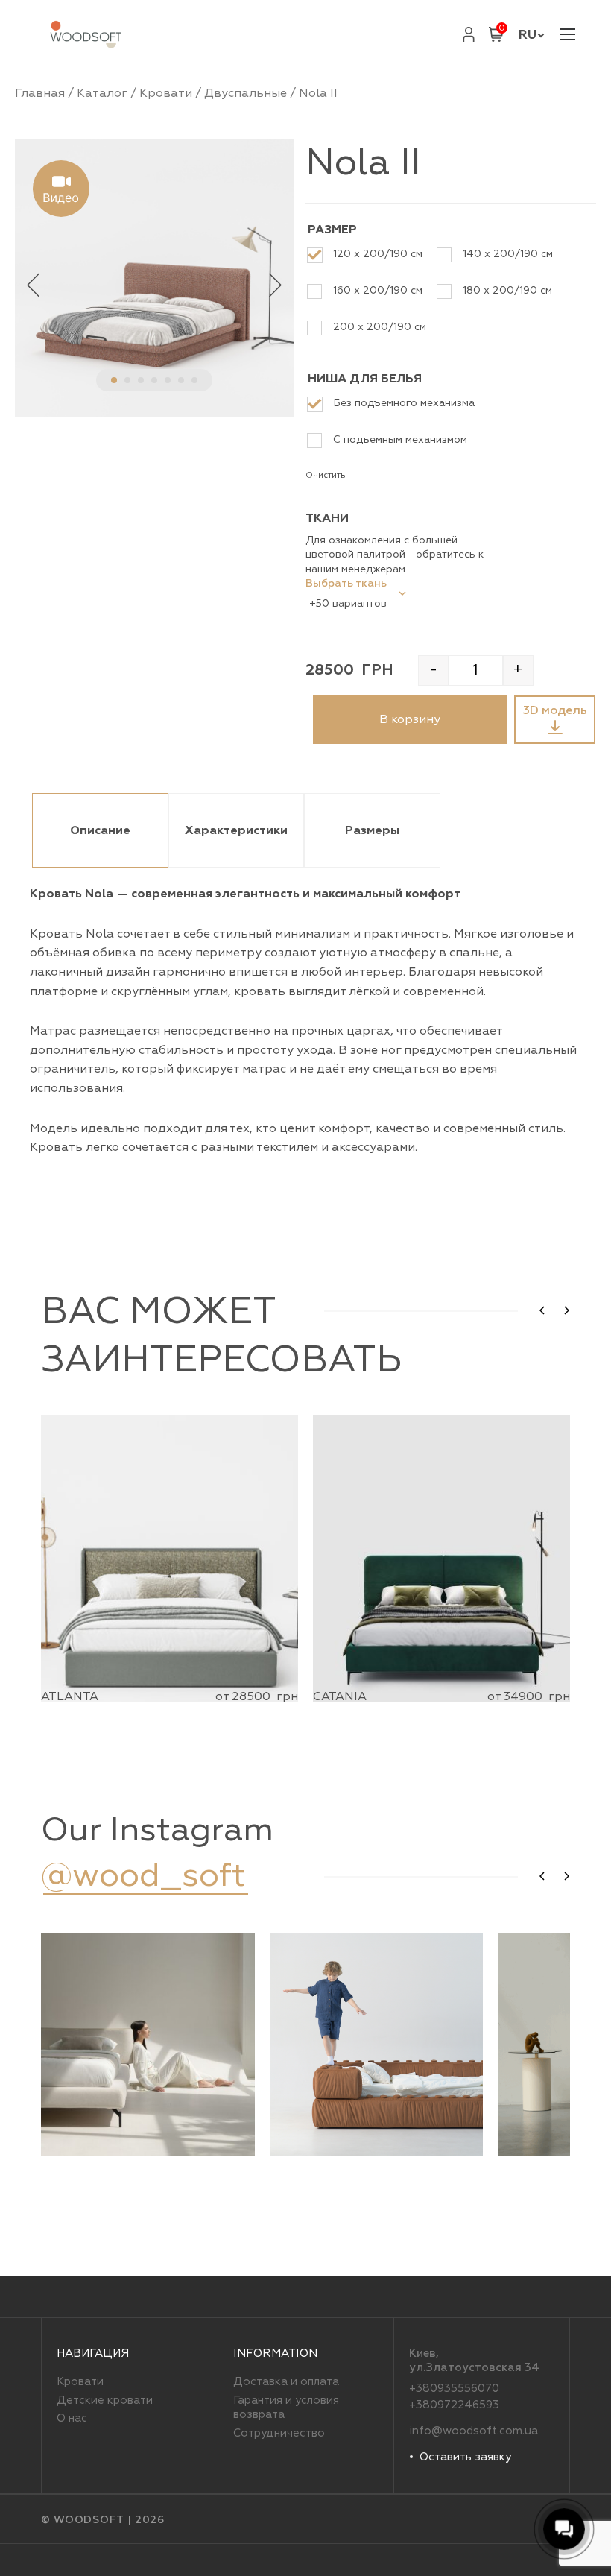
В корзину (410, 719)
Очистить (326, 475)
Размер (332, 230)
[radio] (370, 255)
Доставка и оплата (286, 2382)
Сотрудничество (279, 2433)
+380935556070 (454, 2389)
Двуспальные (246, 93)
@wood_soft (143, 1875)
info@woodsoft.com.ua (474, 2431)
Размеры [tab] (372, 830)
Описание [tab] (100, 830)
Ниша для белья (365, 379)
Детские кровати (105, 2400)
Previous (34, 284)
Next (275, 284)
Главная (40, 93)
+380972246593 (454, 2405)
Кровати (166, 93)
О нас (72, 2418)
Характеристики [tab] (236, 830)
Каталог (102, 93)
